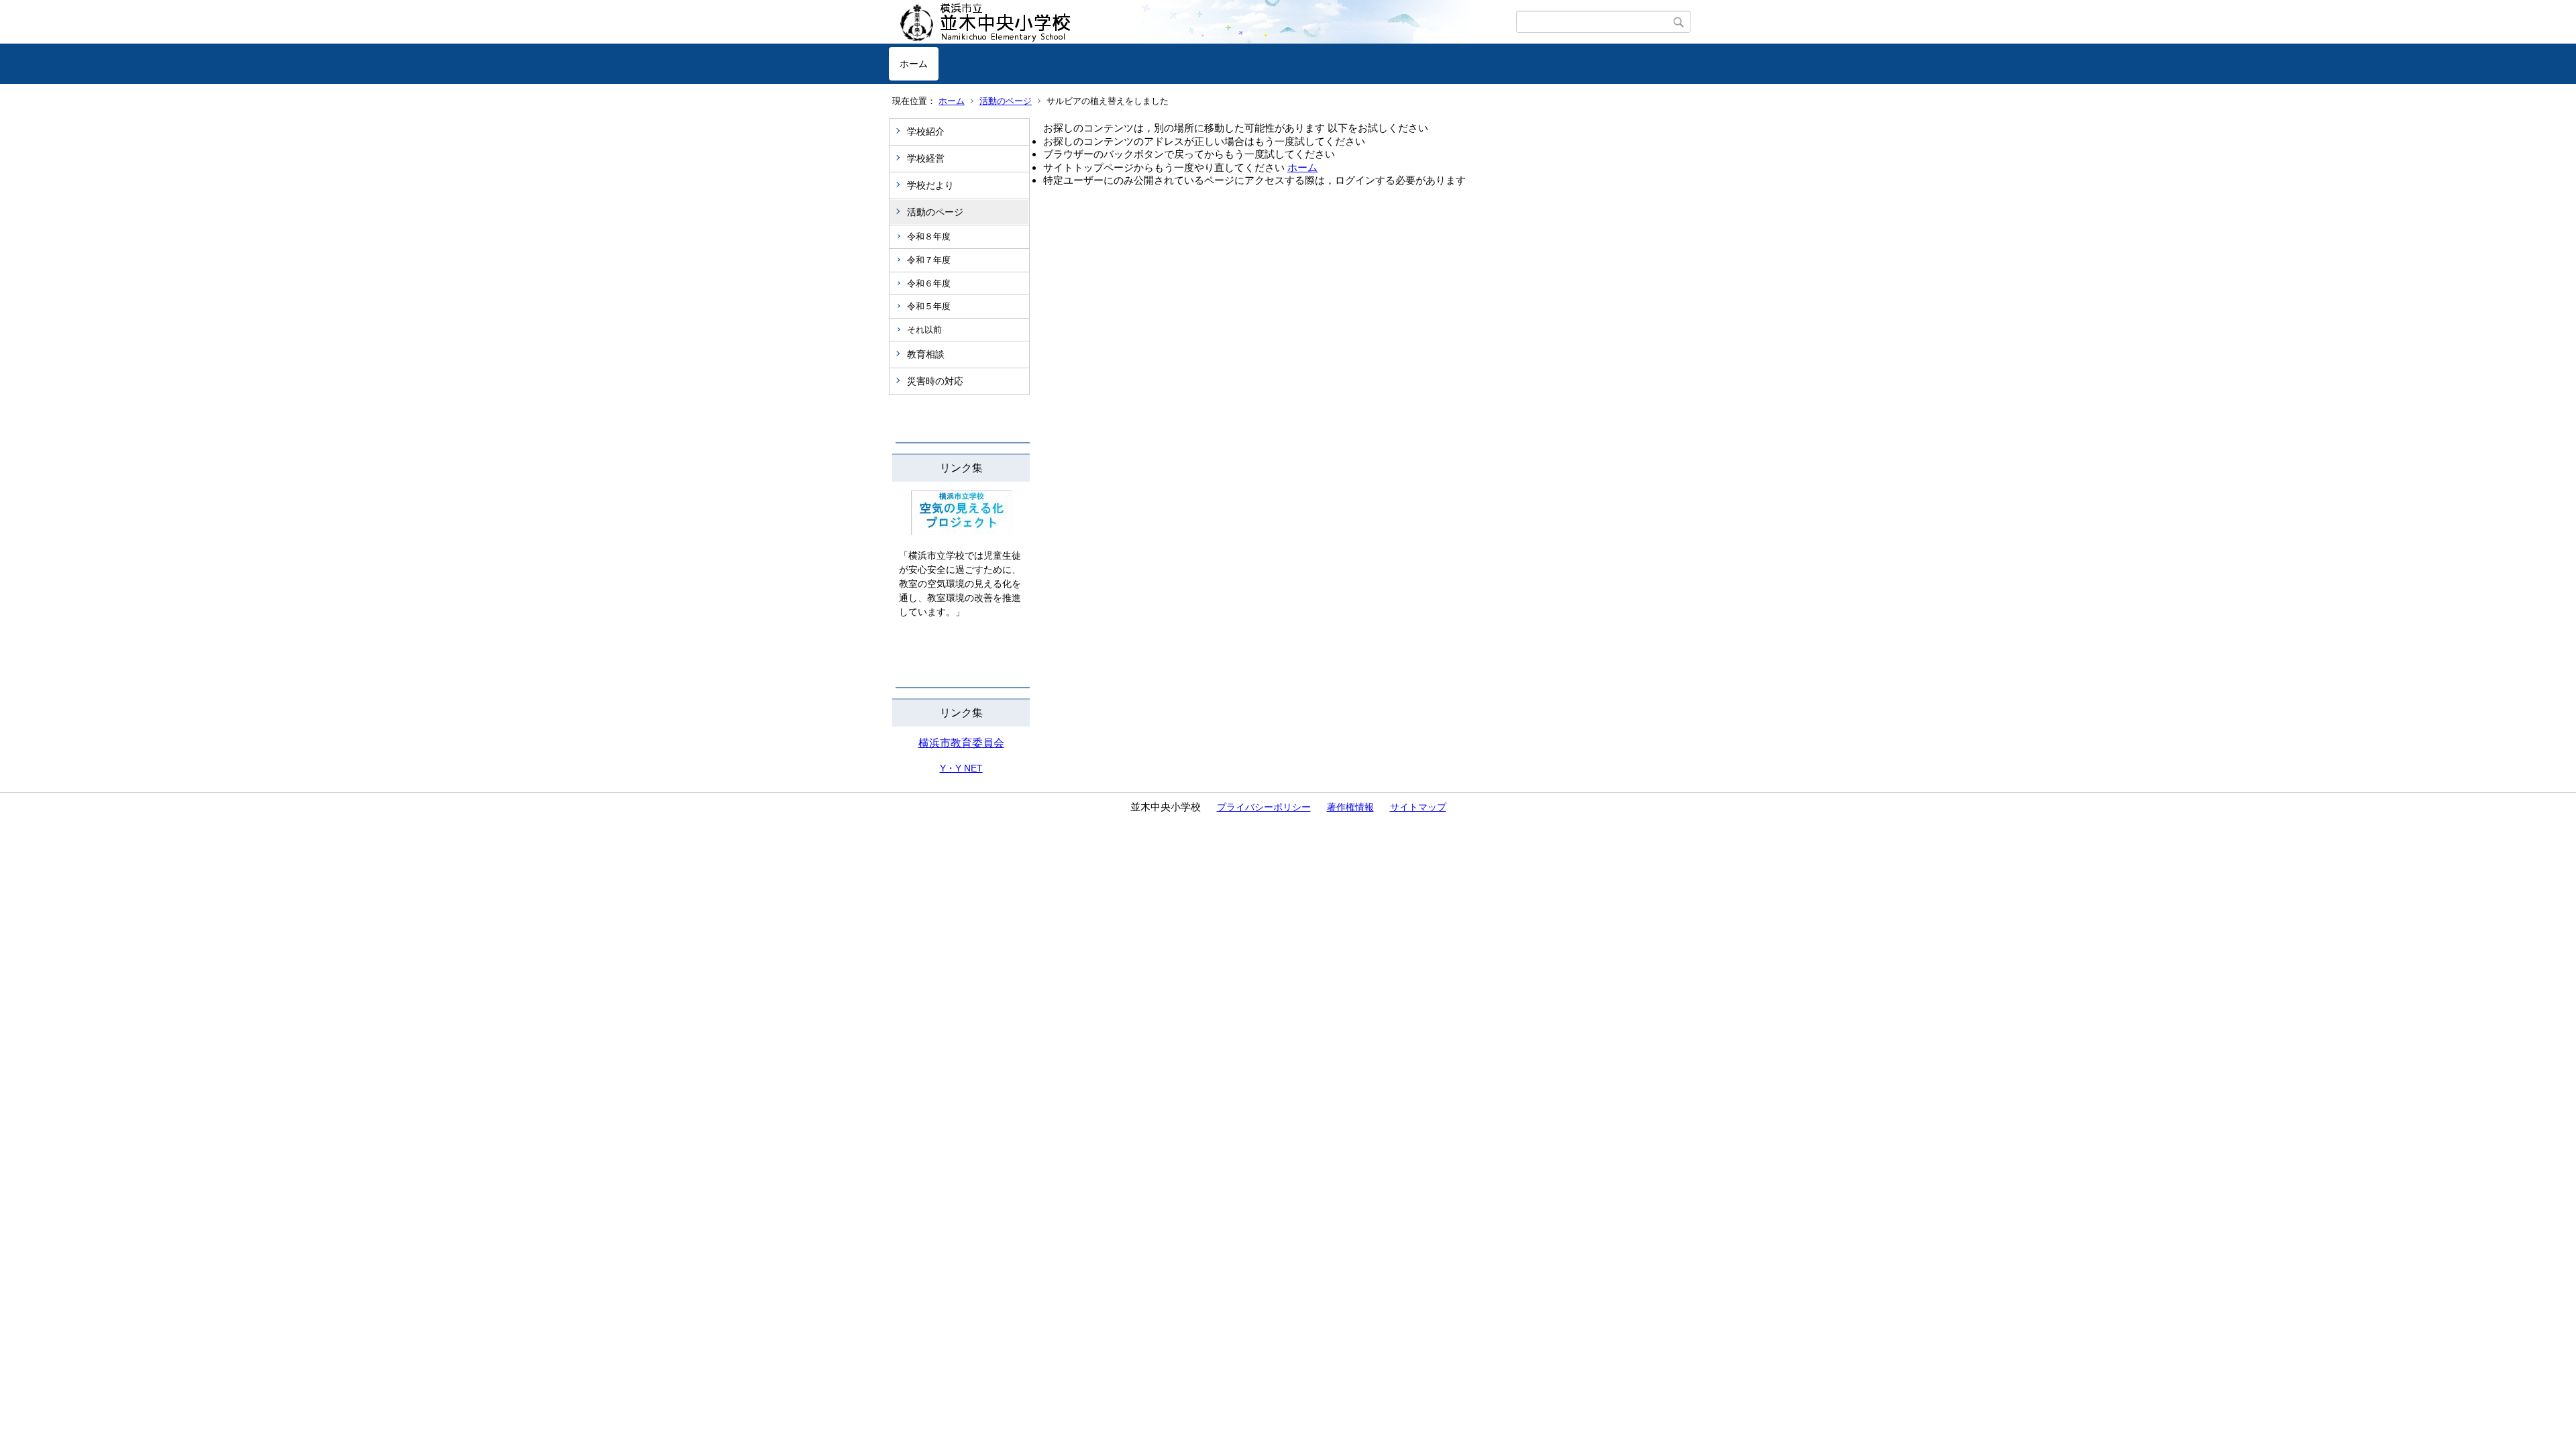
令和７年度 (929, 260)
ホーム (914, 64)
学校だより (930, 185)
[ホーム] (1202, 22)
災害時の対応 (935, 381)
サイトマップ (1418, 807)
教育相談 (926, 354)
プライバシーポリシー (1264, 807)
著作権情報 (1350, 807)
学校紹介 (926, 131)
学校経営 (926, 158)
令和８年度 (929, 236)
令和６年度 (929, 283)
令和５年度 (929, 306)
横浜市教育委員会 (961, 743)
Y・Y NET (961, 768)
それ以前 (924, 330)
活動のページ (1006, 101)
